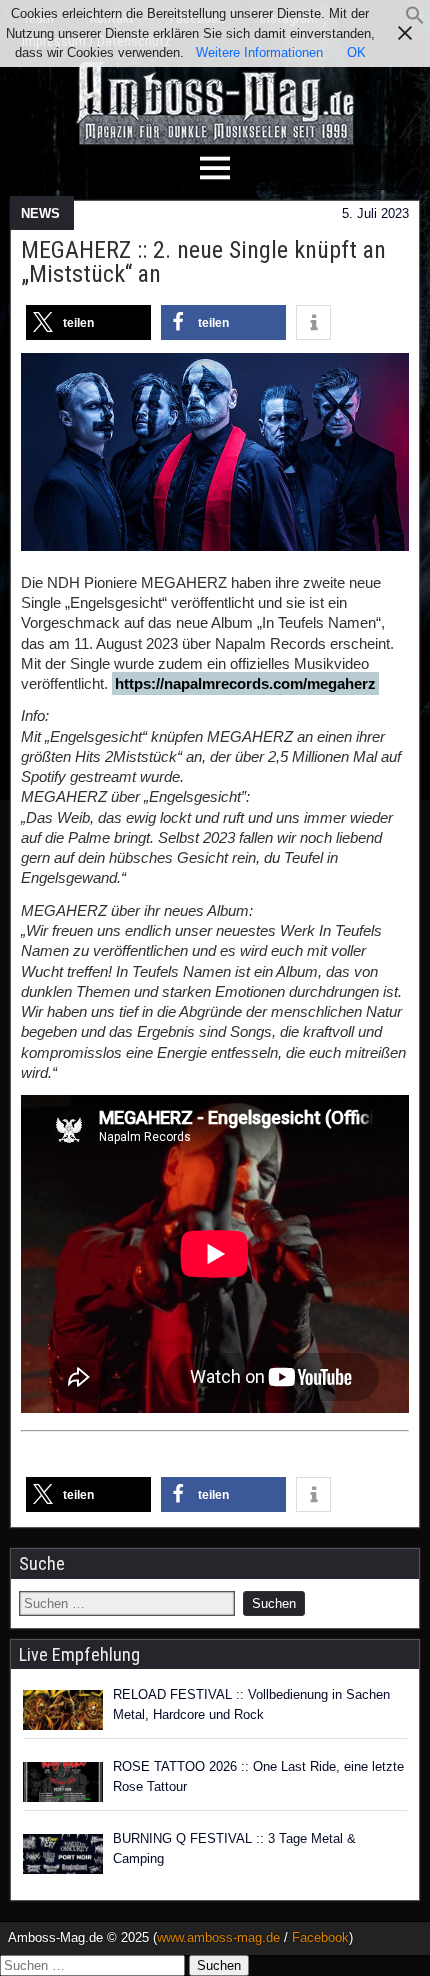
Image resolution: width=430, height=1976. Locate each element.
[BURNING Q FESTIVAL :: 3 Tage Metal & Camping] (63, 1854)
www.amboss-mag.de (218, 1937)
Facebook (320, 1937)
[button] (415, 20)
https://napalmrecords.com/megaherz (245, 683)
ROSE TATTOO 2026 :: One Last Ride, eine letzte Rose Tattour (258, 1776)
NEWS (40, 213)
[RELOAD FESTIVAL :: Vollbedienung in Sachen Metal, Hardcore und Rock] (63, 1710)
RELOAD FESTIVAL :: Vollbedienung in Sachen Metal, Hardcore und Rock (251, 1704)
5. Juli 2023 (375, 213)
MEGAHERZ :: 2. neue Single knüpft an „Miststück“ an (203, 262)
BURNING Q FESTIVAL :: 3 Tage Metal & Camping (234, 1848)
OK (356, 52)
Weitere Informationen (259, 52)
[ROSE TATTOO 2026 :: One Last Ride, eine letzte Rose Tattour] (63, 1782)
